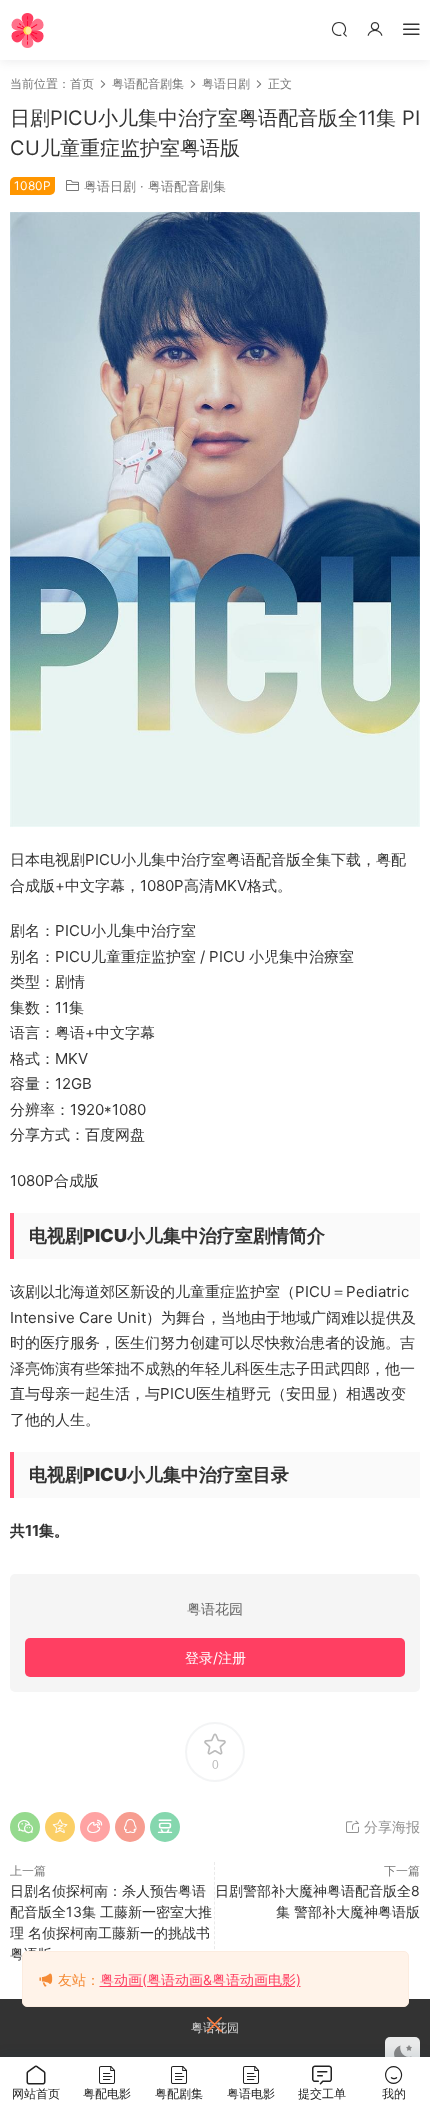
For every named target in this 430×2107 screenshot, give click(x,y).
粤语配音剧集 (187, 186)
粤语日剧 (110, 186)
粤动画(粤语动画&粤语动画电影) (200, 1979)
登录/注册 (215, 1657)
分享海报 (390, 1826)
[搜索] (339, 28)
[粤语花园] (27, 30)
